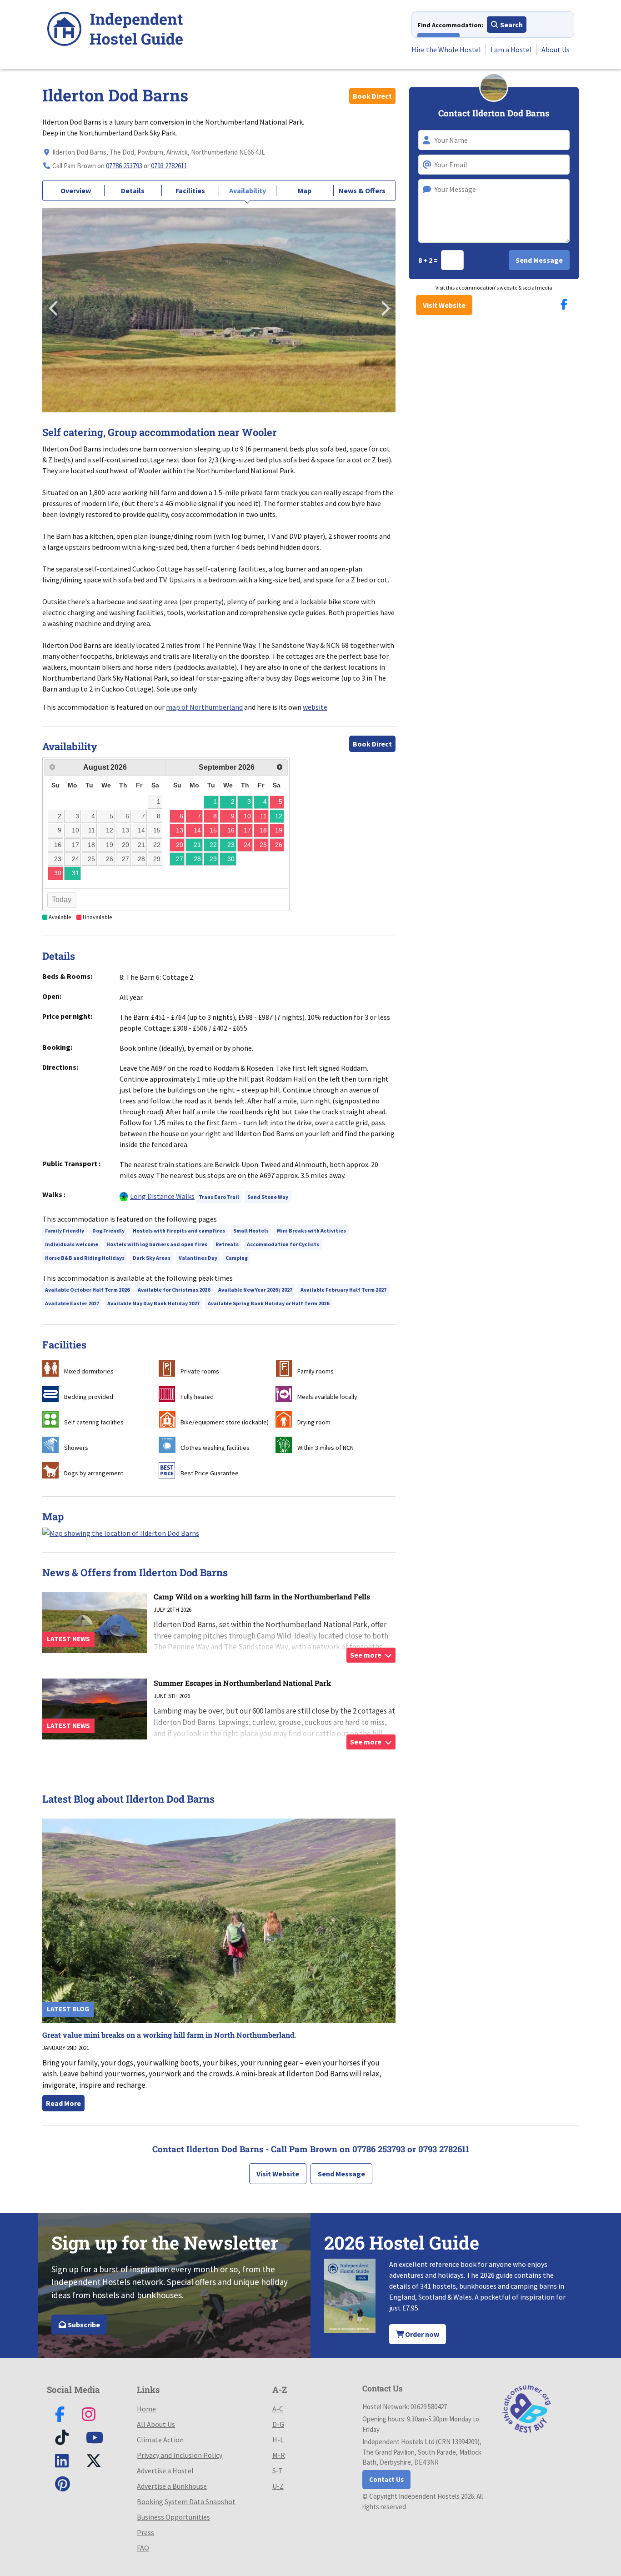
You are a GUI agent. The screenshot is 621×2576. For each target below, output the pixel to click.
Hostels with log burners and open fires (157, 1244)
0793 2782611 (169, 166)
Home (146, 2409)
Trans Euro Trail (219, 1197)
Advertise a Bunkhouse (172, 2486)
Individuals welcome (72, 1244)
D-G (278, 2424)
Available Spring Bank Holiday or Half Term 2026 (268, 1303)
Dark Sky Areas (152, 1258)
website (315, 707)
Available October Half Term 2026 (87, 1290)
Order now (421, 2334)
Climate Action (160, 2440)
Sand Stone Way (268, 1197)
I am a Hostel (511, 50)
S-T (278, 2471)
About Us (556, 50)
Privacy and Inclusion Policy (180, 2455)
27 (180, 859)
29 (213, 859)
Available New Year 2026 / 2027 (255, 1290)
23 (231, 845)
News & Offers (362, 190)
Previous (54, 306)
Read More (63, 2103)
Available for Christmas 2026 (174, 1290)
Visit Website (444, 305)
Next (384, 306)
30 (231, 859)
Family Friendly (65, 1230)
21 (197, 845)
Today (62, 900)
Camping (237, 1258)
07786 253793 (124, 166)
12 (279, 816)
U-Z (278, 2486)
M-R (279, 2455)
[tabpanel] (219, 310)
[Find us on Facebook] (564, 304)
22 (213, 845)
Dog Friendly (108, 1230)
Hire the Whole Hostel (446, 50)
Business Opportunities (173, 2517)
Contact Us (386, 2479)
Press (145, 2532)
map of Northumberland (204, 707)
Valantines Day (198, 1258)
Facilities (190, 190)
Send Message (341, 2174)
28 (197, 859)
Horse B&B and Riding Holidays (85, 1258)
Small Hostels (251, 1230)
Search (511, 25)
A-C (278, 2409)
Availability (248, 190)
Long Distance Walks (162, 1196)
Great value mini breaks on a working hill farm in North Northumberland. (169, 2035)
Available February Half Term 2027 (343, 1290)
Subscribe (83, 2325)
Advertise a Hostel (165, 2471)
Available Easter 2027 (72, 1303)
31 (75, 873)
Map (305, 190)
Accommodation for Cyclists (283, 1244)
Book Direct (372, 96)
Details (133, 190)
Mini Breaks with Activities (311, 1230)
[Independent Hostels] (115, 30)
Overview (76, 190)
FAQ (143, 2548)
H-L (278, 2440)
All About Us (156, 2424)
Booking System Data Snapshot (186, 2501)
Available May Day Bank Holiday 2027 (153, 1303)
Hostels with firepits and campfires (179, 1230)
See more (366, 1655)
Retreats (227, 1244)
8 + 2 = (429, 260)
